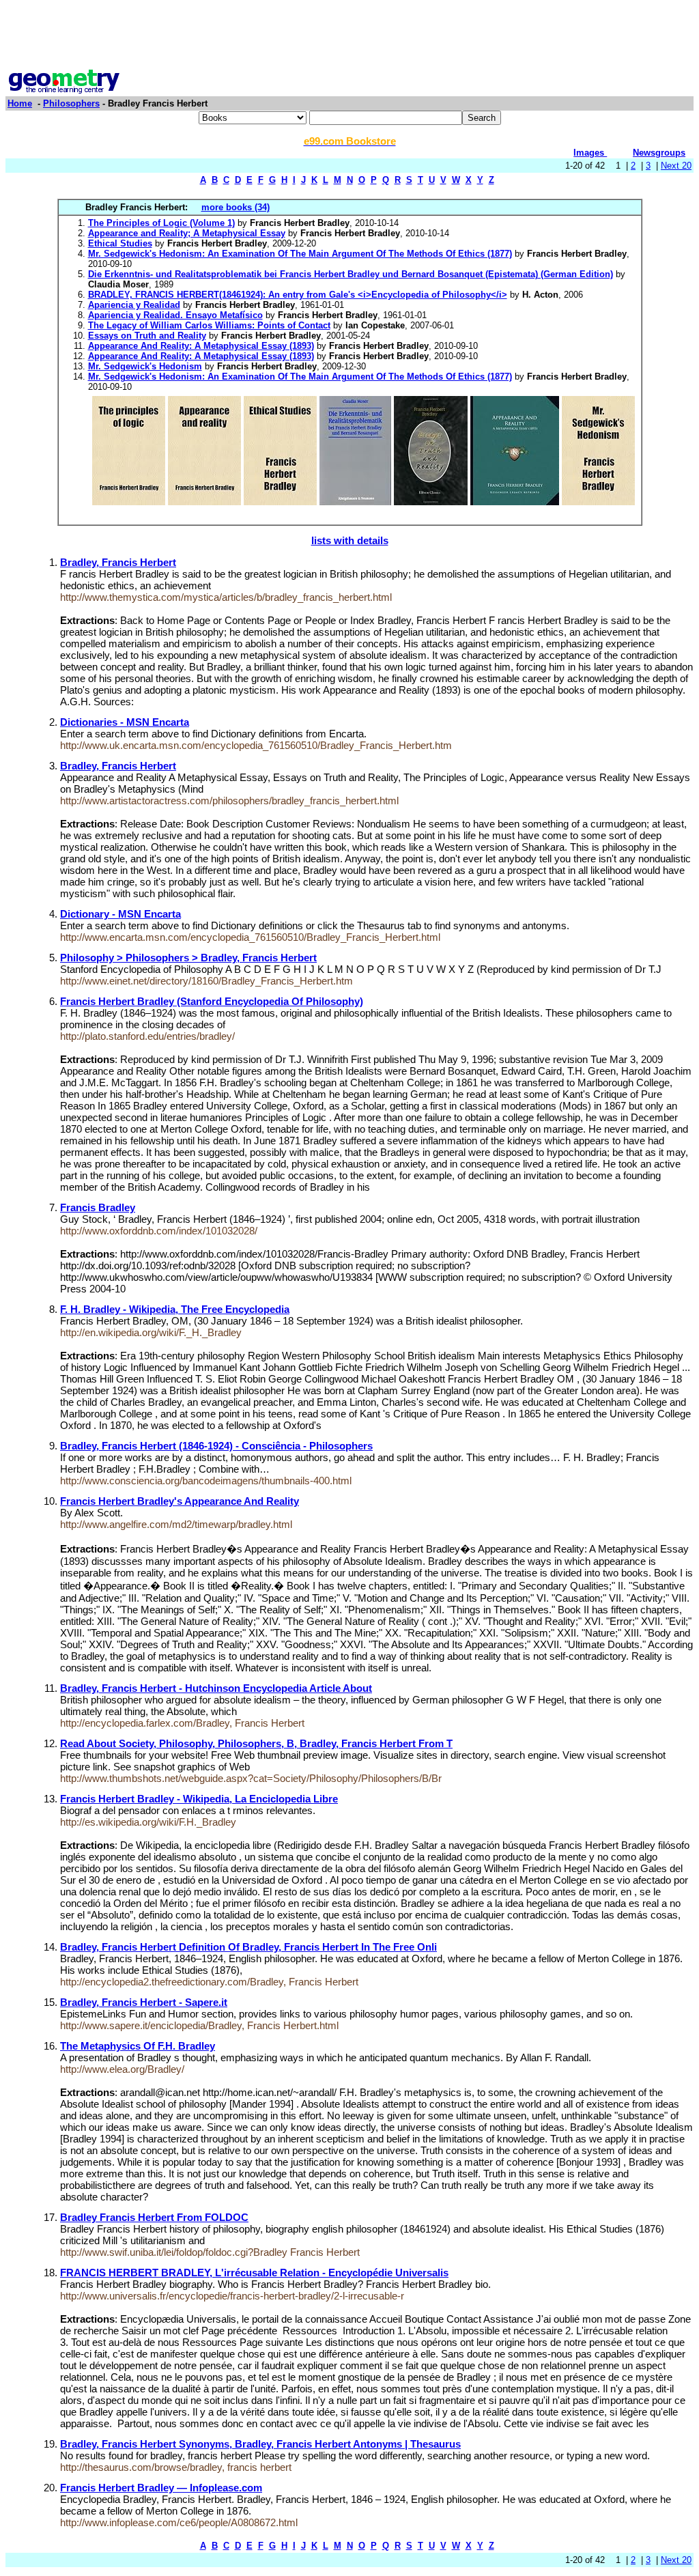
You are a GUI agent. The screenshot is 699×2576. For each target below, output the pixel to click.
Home (20, 103)
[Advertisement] (349, 36)
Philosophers (71, 103)
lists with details (350, 540)
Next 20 (676, 166)
